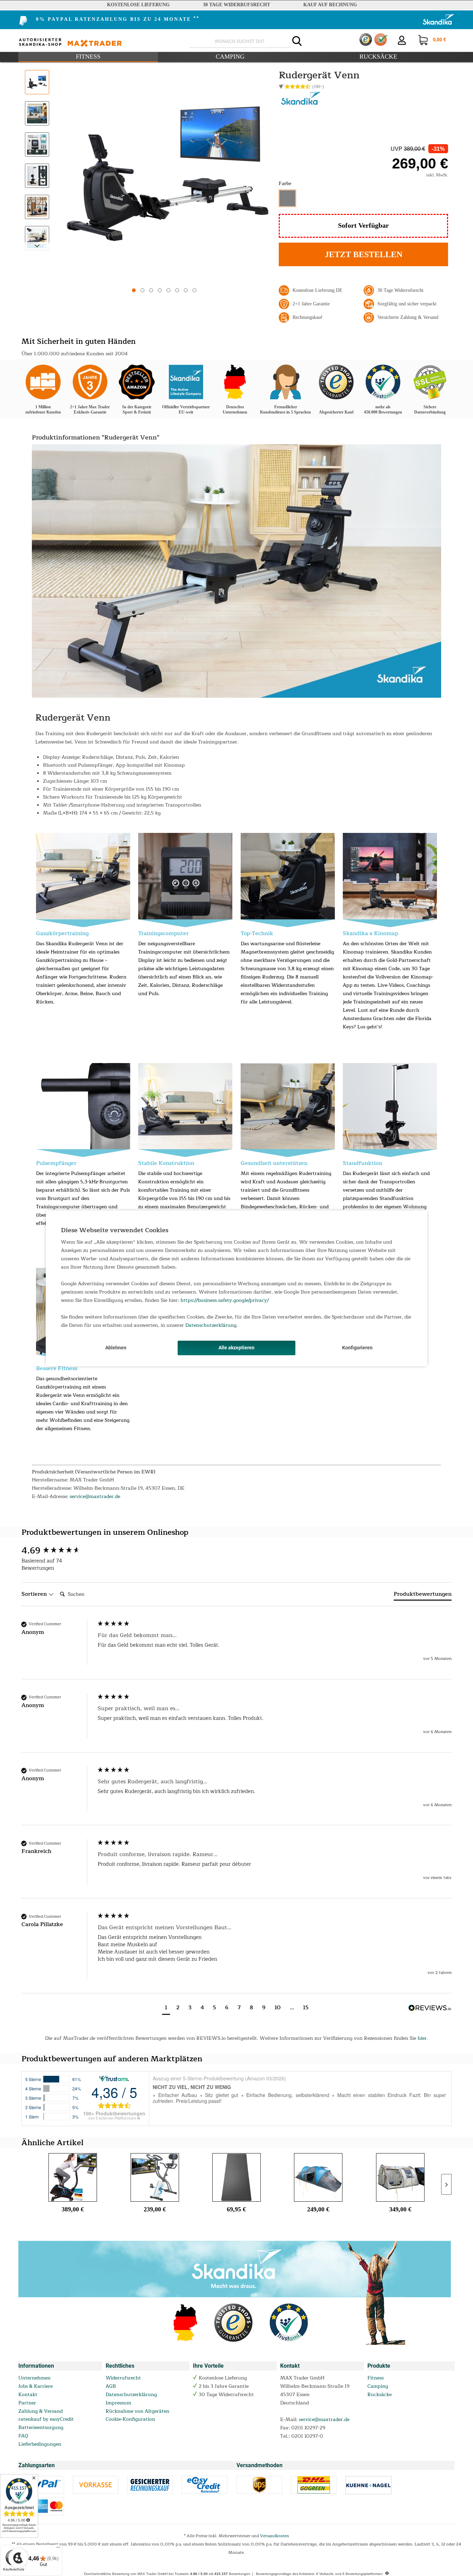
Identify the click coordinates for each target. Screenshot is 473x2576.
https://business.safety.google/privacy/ (225, 1300)
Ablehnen (116, 1348)
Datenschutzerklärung (211, 1325)
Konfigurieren (357, 1348)
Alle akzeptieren (237, 1348)
